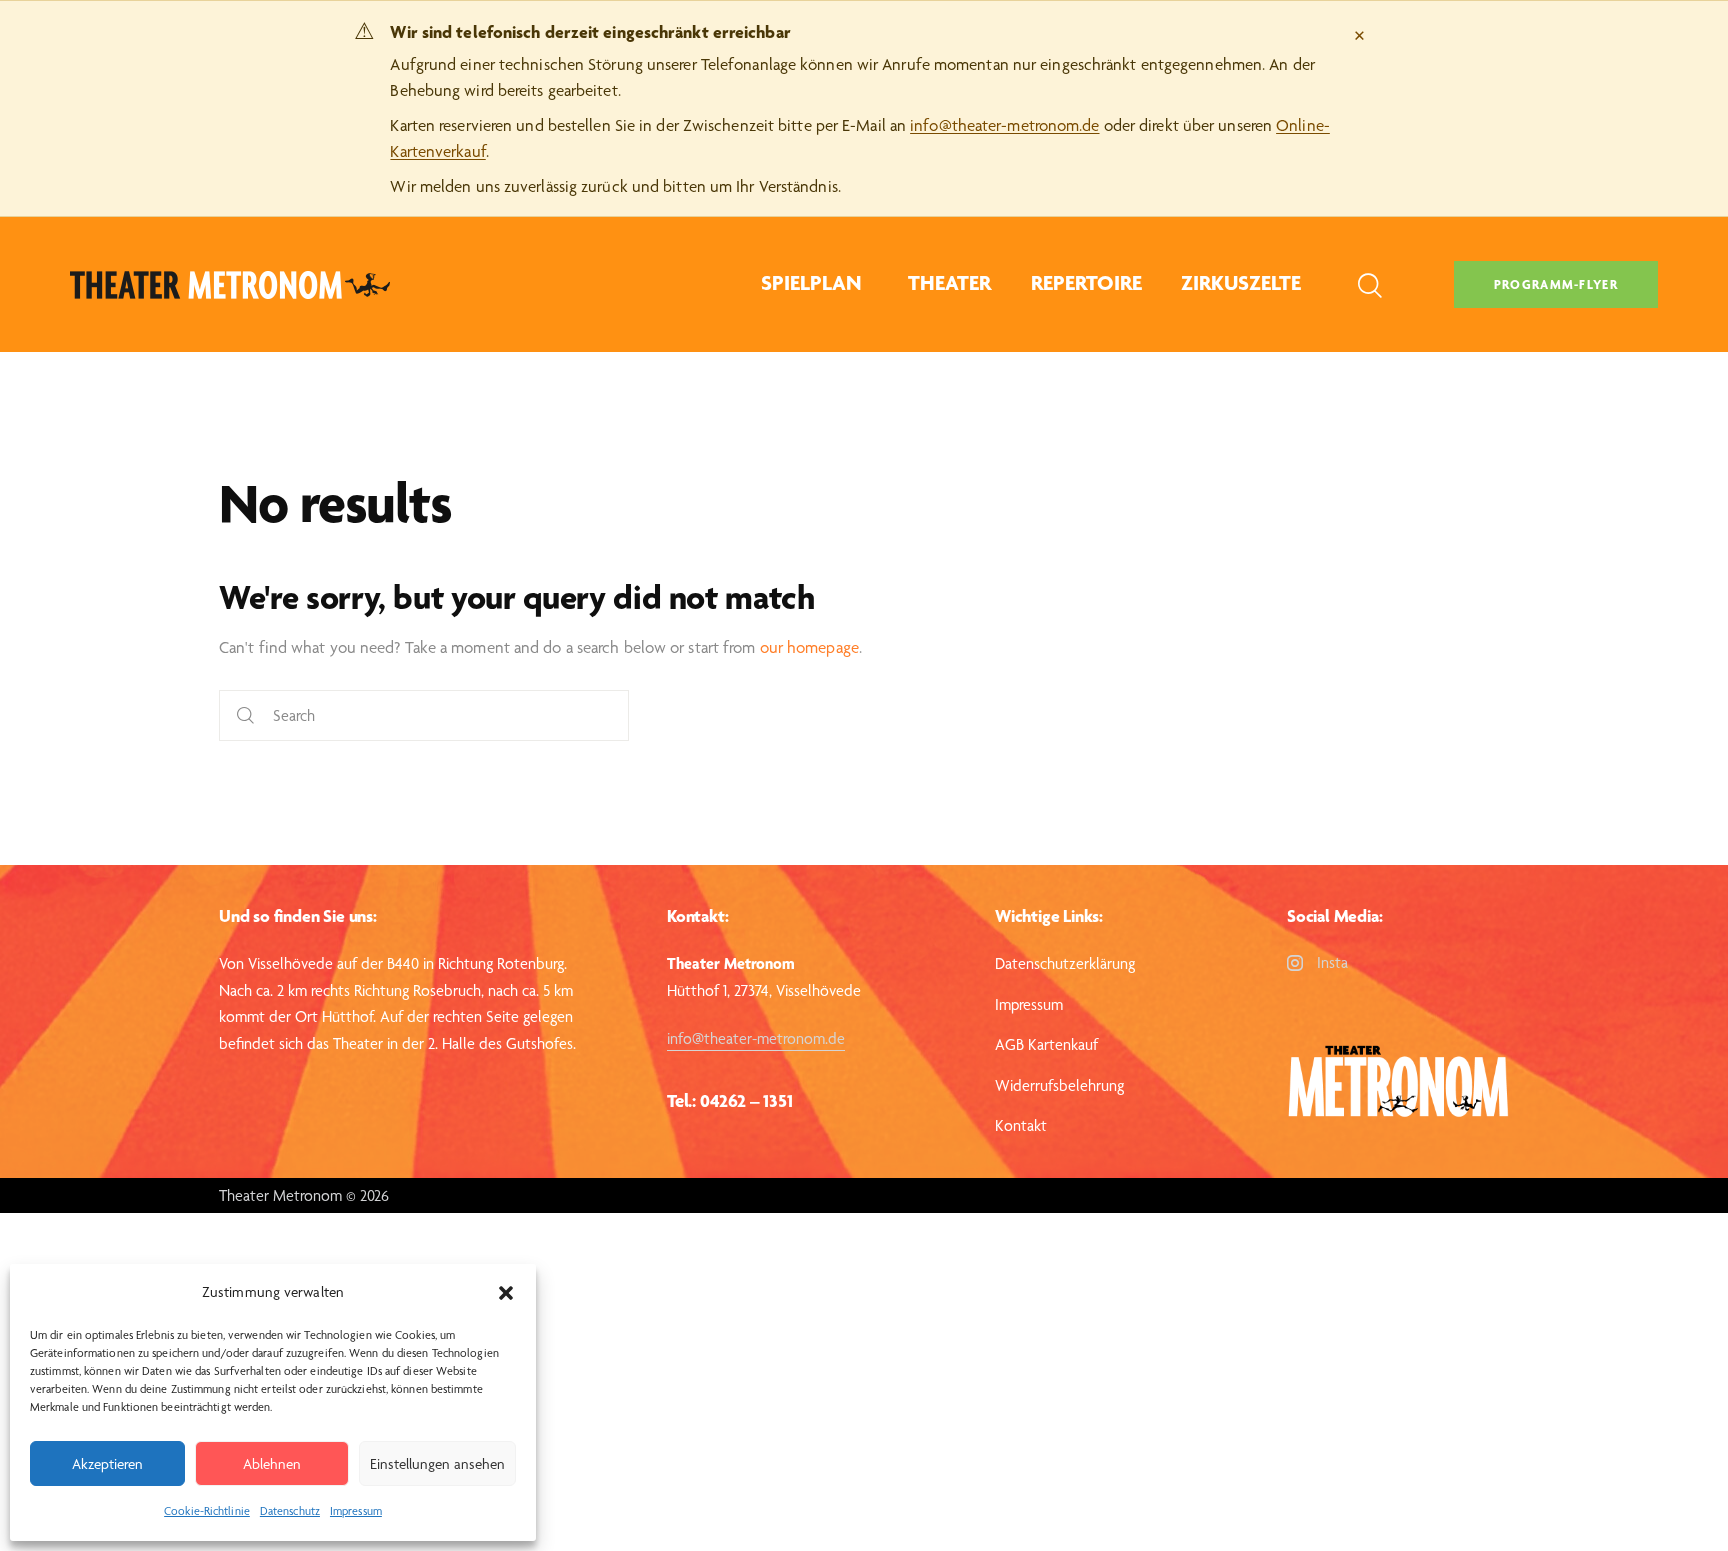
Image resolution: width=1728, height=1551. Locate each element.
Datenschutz (290, 1511)
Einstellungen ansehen (437, 1464)
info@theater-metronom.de (1004, 125)
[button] (506, 1293)
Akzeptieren (107, 1464)
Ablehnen (272, 1464)
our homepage (809, 647)
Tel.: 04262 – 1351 (729, 1100)
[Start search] (245, 715)
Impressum (356, 1511)
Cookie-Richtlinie (207, 1511)
